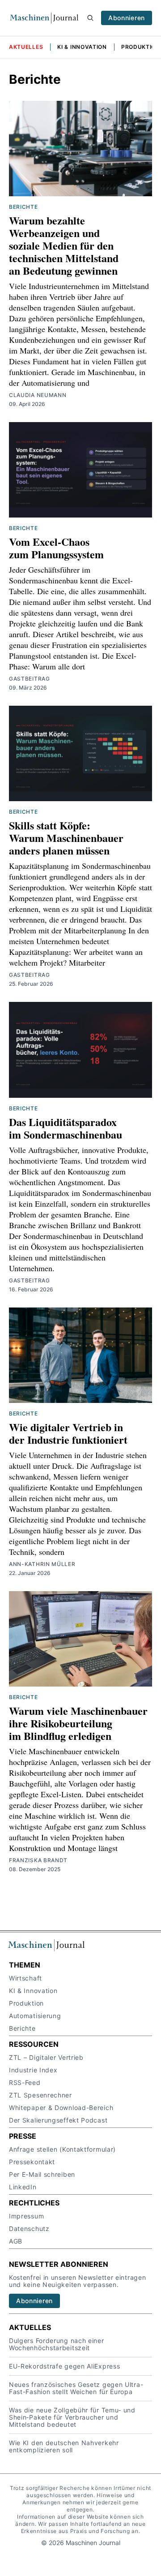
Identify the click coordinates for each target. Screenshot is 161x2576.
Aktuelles (26, 47)
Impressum (26, 2216)
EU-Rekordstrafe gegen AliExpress (64, 2366)
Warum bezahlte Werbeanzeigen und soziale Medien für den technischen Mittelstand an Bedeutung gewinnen (64, 245)
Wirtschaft (25, 1978)
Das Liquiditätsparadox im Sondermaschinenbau (66, 1128)
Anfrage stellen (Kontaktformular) (62, 2149)
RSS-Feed (25, 2082)
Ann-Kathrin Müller (42, 1564)
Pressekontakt (32, 2162)
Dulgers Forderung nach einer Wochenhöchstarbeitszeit (57, 2344)
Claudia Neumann (38, 395)
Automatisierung (35, 2016)
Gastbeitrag (30, 679)
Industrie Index (33, 2070)
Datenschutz (29, 2229)
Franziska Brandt (38, 1860)
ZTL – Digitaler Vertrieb (46, 2057)
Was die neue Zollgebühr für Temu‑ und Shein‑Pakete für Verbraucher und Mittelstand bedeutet (72, 2417)
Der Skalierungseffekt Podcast (58, 2120)
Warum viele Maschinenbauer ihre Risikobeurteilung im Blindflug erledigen (78, 1723)
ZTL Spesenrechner (40, 2095)
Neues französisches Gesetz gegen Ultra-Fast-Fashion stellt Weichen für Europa (76, 2388)
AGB (16, 2241)
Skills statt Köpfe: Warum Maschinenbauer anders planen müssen (66, 838)
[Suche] (90, 18)
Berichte (23, 207)
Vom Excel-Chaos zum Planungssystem (56, 548)
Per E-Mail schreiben (42, 2174)
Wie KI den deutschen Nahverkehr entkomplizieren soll (64, 2446)
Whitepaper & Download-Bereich (61, 2108)
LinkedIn (23, 2187)
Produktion (141, 47)
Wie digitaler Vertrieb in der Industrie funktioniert (68, 1433)
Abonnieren (127, 18)
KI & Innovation (82, 47)
